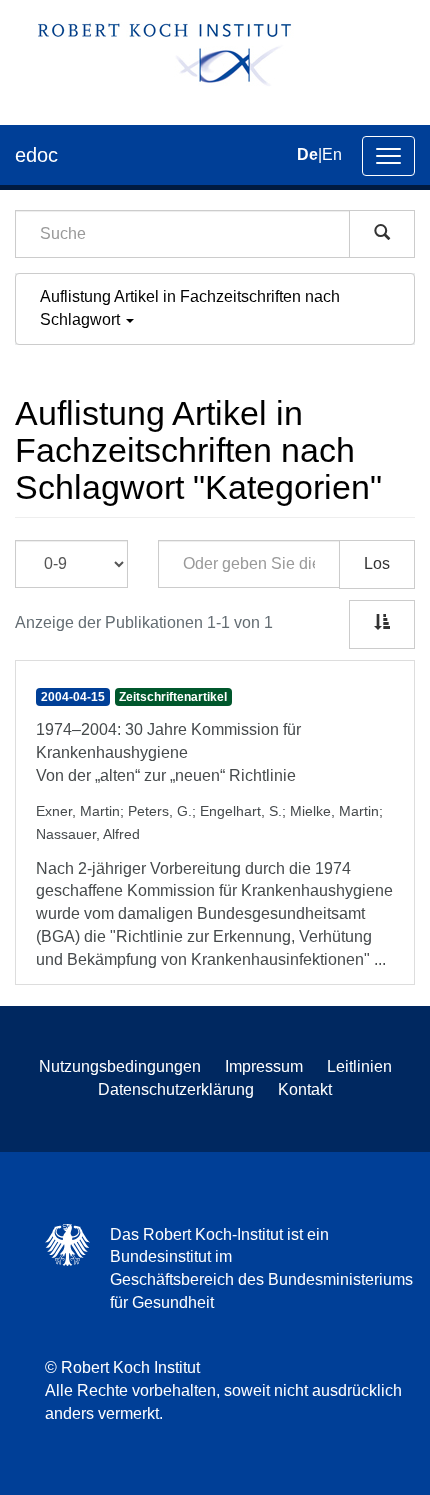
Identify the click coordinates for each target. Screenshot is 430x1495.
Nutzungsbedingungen (120, 1066)
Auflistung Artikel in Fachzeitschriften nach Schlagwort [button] (190, 308)
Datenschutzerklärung (176, 1089)
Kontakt (305, 1089)
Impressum (264, 1066)
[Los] (382, 234)
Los (377, 563)
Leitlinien (359, 1066)
